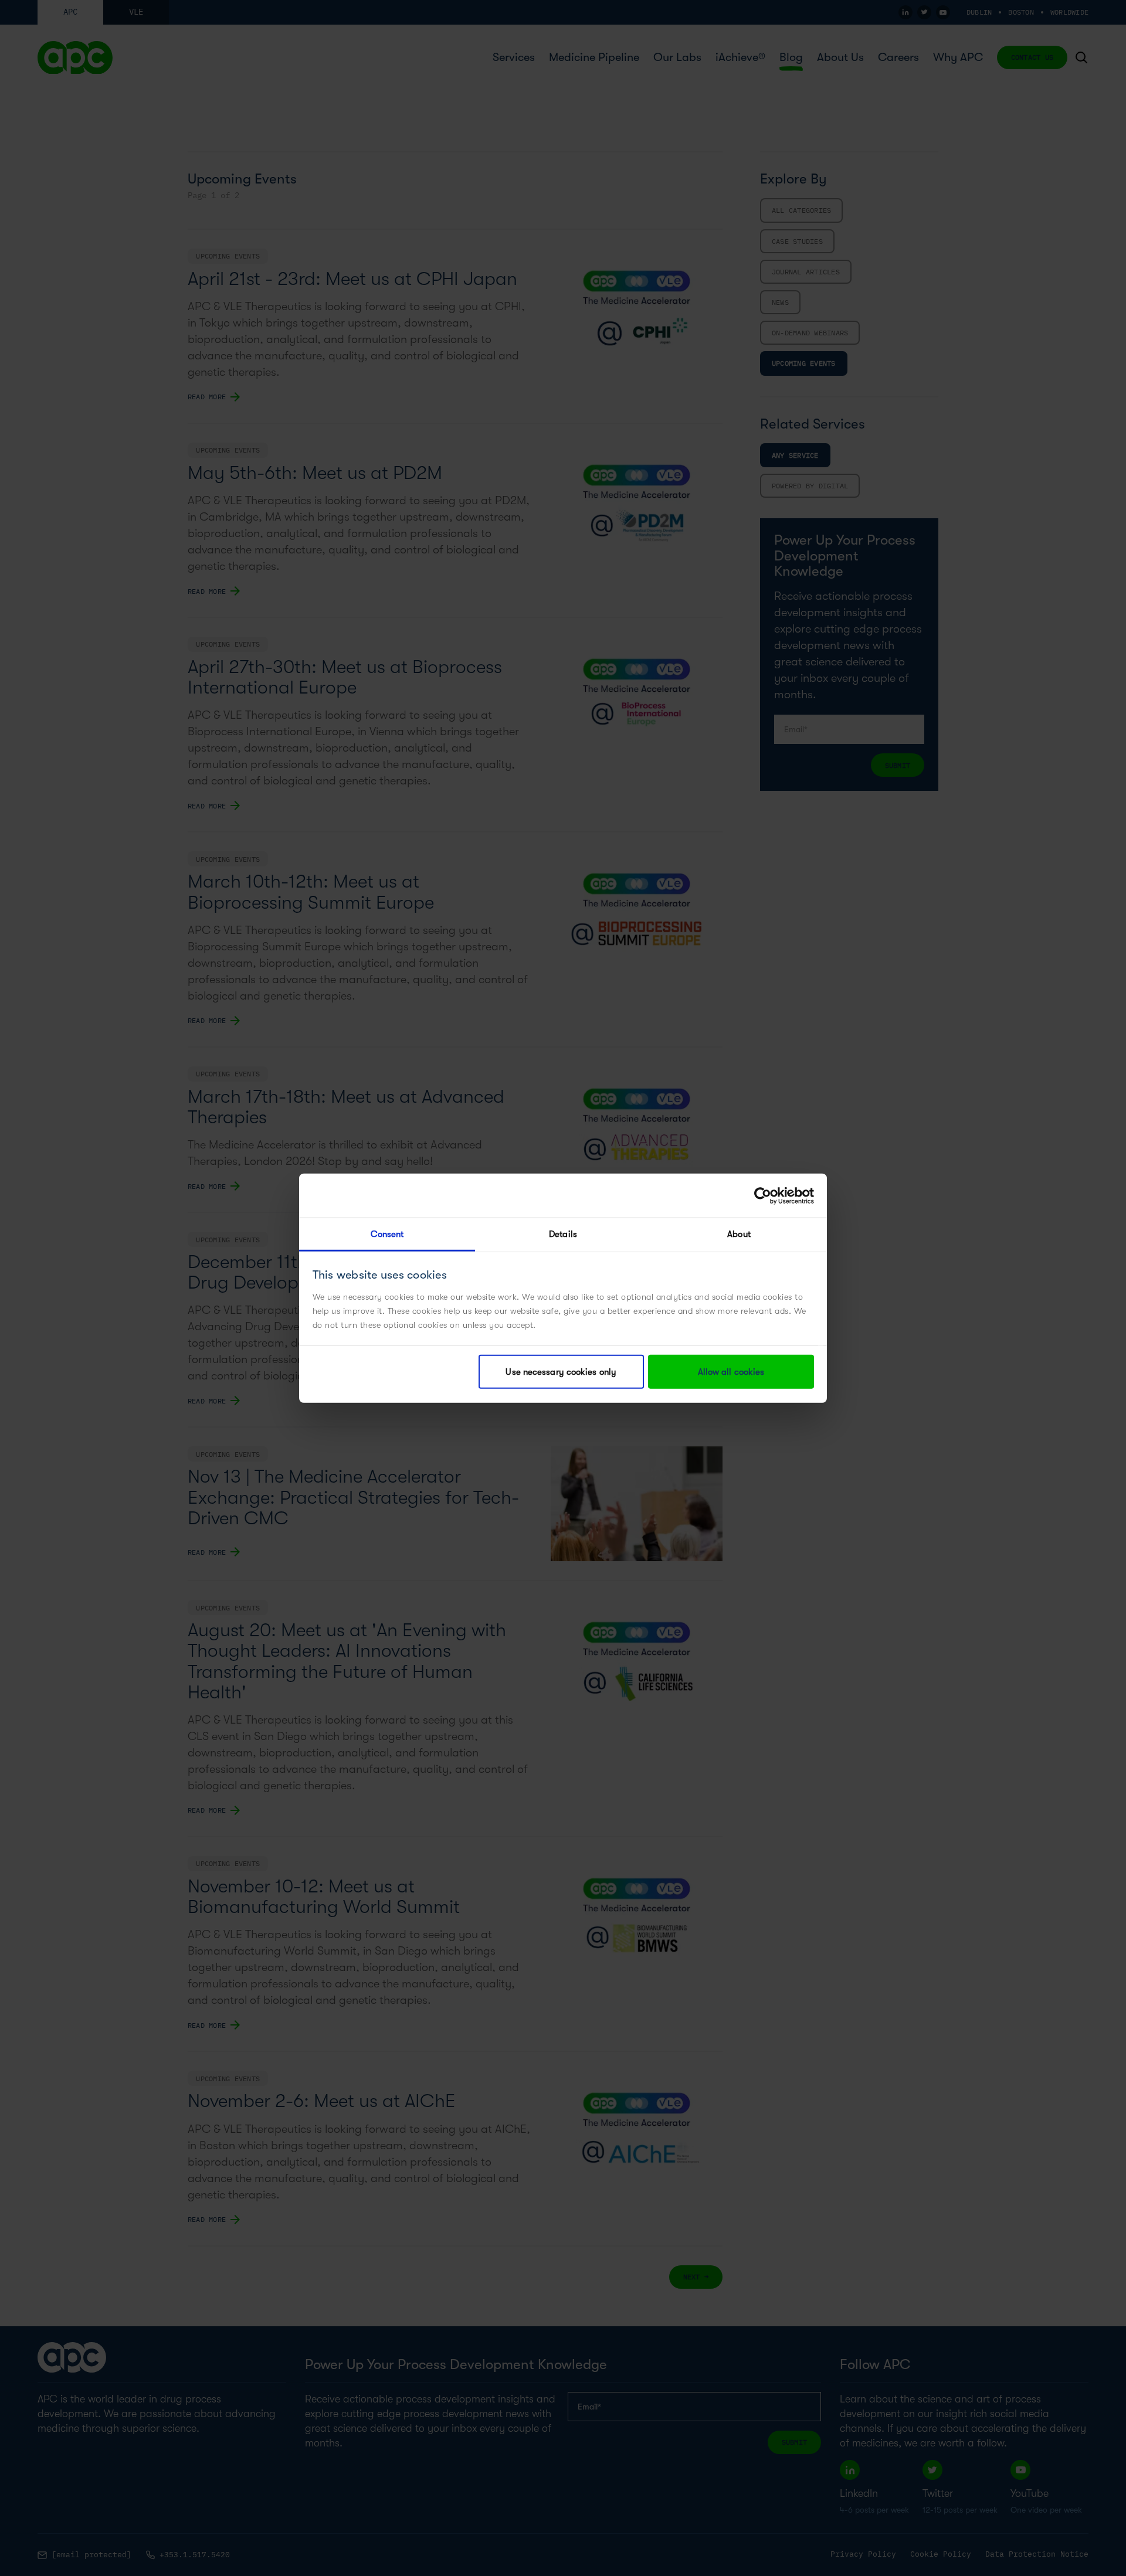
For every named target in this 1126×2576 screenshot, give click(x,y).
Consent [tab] (387, 1234)
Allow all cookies (731, 1372)
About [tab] (739, 1234)
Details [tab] (563, 1234)
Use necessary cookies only (561, 1372)
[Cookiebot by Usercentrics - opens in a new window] (763, 1195)
